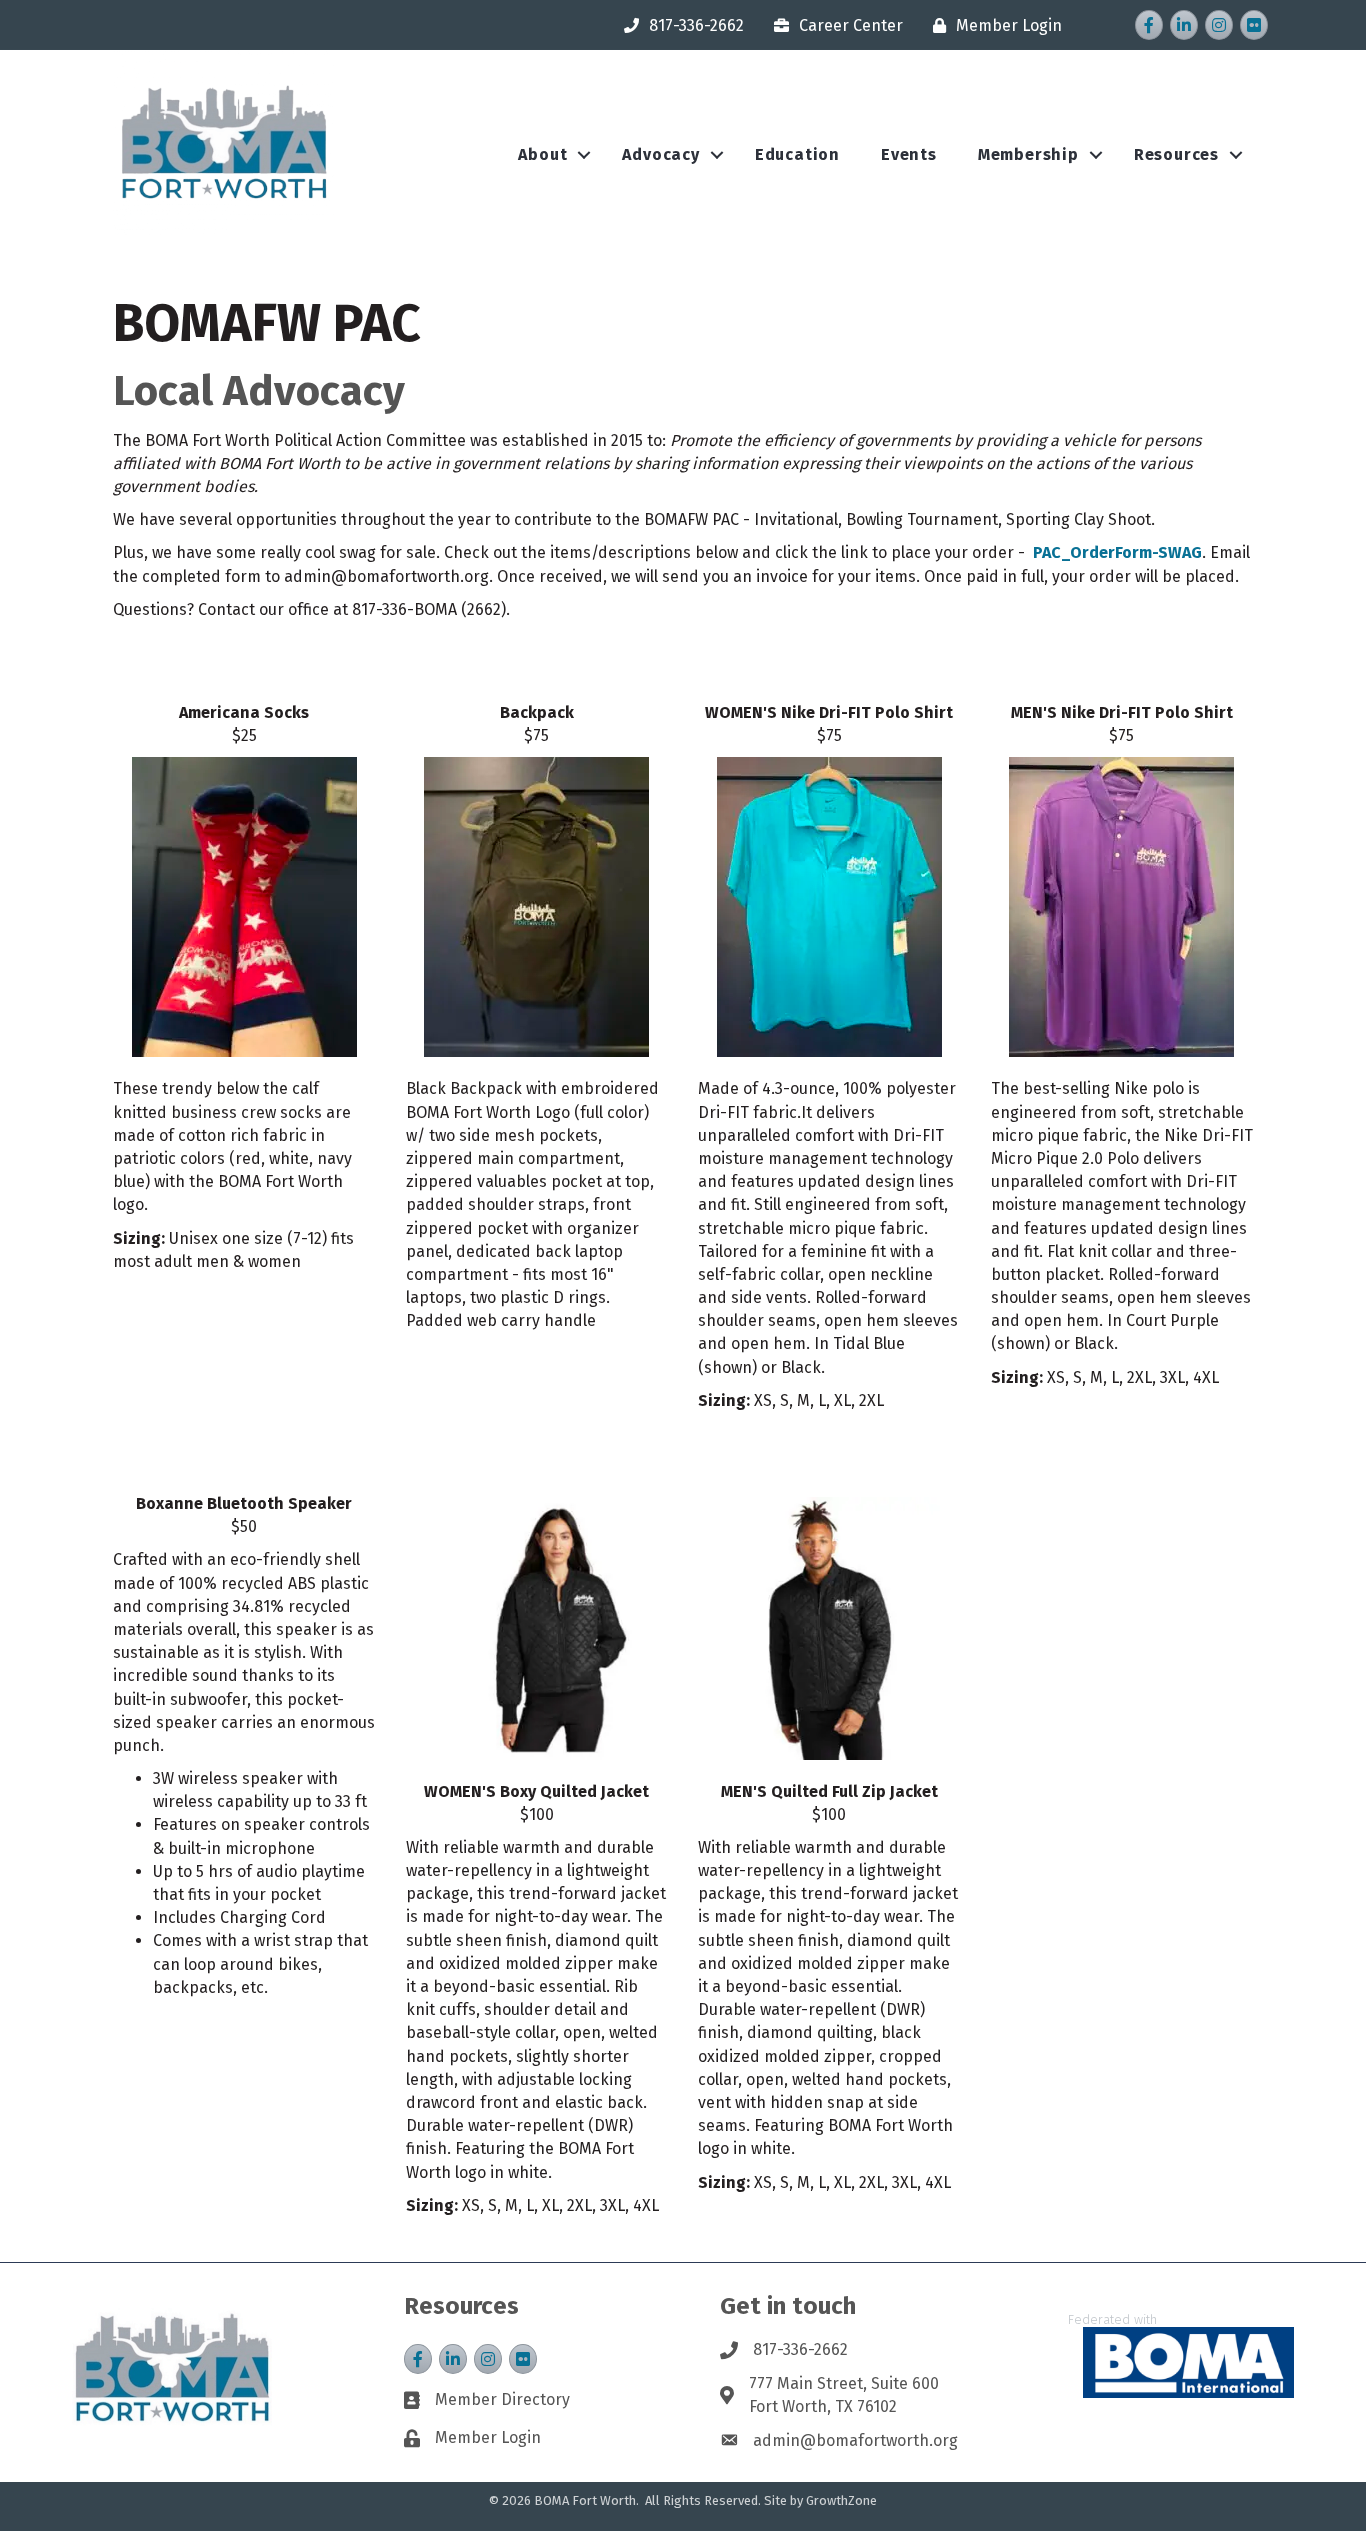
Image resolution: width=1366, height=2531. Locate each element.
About (542, 154)
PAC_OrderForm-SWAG (1117, 552)
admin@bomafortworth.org (855, 2440)
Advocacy (660, 154)
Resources (1176, 154)
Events (909, 154)
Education (797, 154)
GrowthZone (841, 2500)
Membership (1028, 154)
